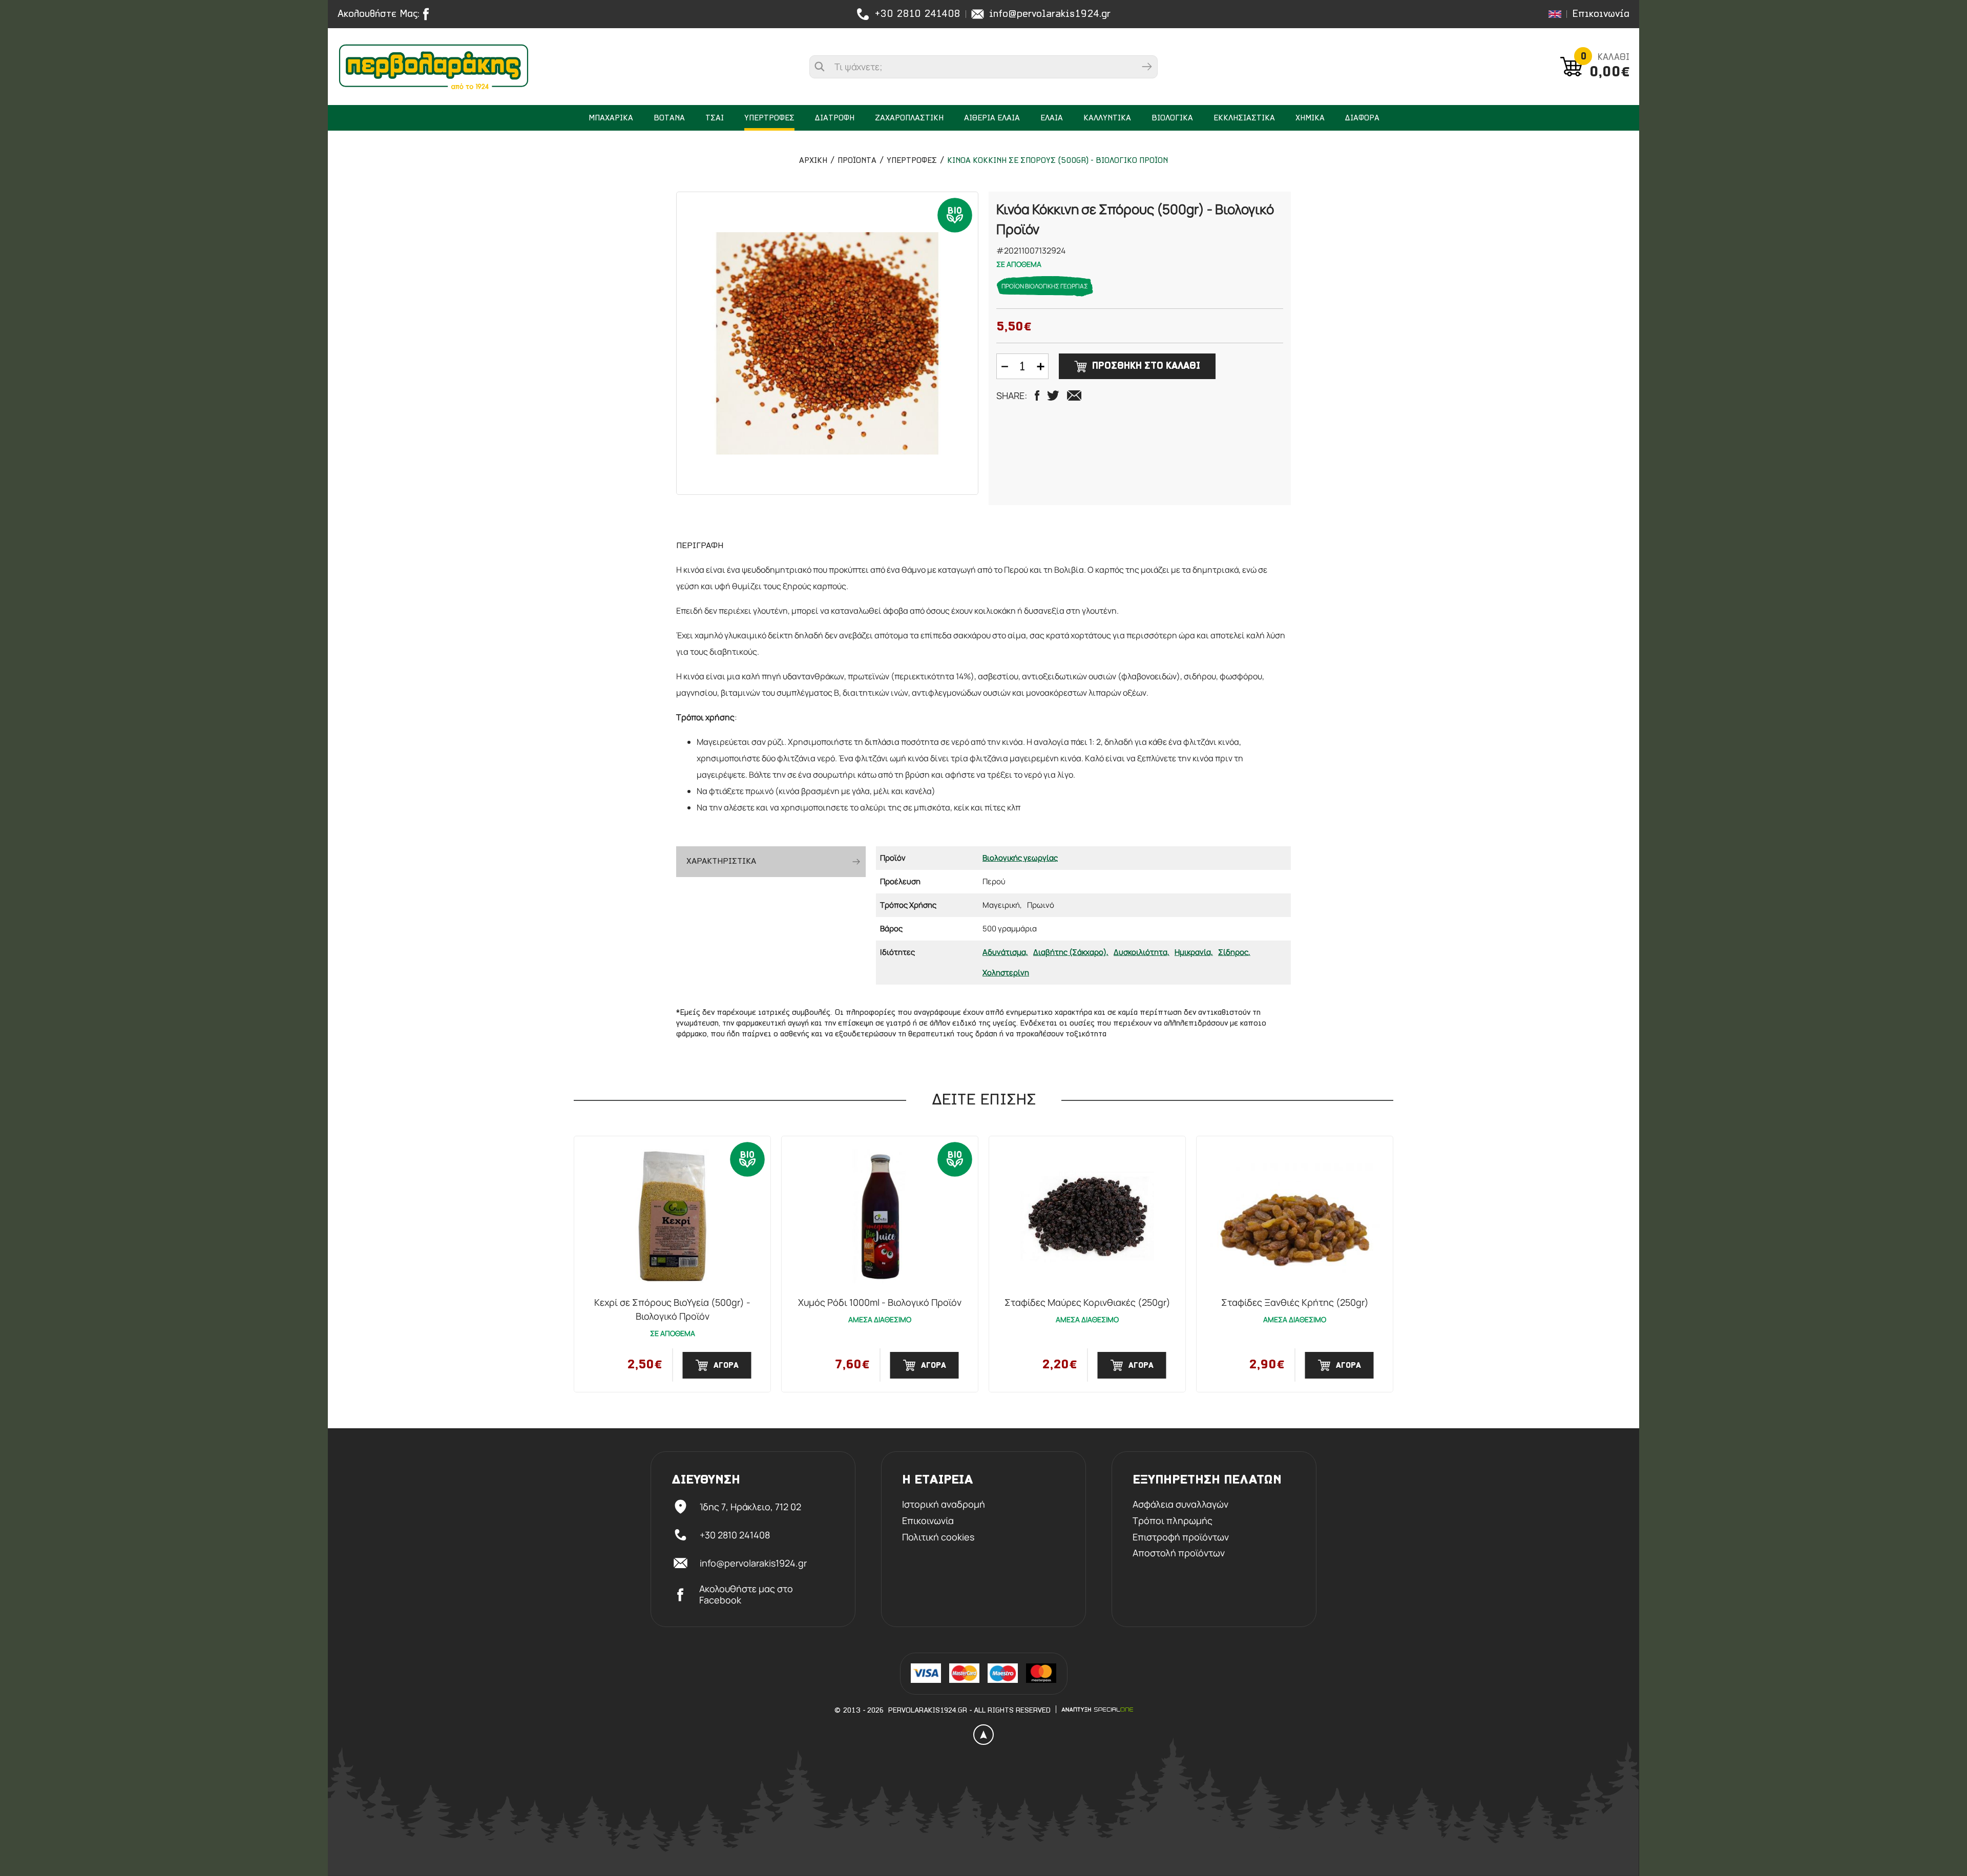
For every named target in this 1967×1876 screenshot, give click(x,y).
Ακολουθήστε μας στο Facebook (746, 1594)
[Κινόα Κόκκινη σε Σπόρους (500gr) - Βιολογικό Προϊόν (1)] (827, 343)
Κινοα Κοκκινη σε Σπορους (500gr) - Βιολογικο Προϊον (1058, 161)
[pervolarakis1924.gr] (434, 67)
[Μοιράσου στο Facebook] (1037, 395)
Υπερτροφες (912, 161)
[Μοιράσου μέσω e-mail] (1074, 395)
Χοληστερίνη (1006, 973)
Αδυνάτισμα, (1005, 952)
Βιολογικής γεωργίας (1020, 858)
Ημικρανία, (1194, 952)
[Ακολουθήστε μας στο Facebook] (428, 14)
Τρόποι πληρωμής (1173, 1521)
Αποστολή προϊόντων (1179, 1553)
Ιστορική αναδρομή (944, 1505)
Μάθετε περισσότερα (238, 1803)
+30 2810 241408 (917, 14)
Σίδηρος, (1234, 952)
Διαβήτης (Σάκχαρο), (1071, 952)
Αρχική (813, 161)
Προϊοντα (857, 161)
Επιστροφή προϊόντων (1181, 1537)
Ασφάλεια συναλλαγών (1180, 1505)
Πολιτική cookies (938, 1537)
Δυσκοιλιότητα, (1142, 952)
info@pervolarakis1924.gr (1050, 14)
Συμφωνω (238, 1830)
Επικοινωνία (1601, 14)
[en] (1555, 14)
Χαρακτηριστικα (721, 861)
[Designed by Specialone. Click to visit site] (1097, 1710)
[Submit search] (1147, 67)
